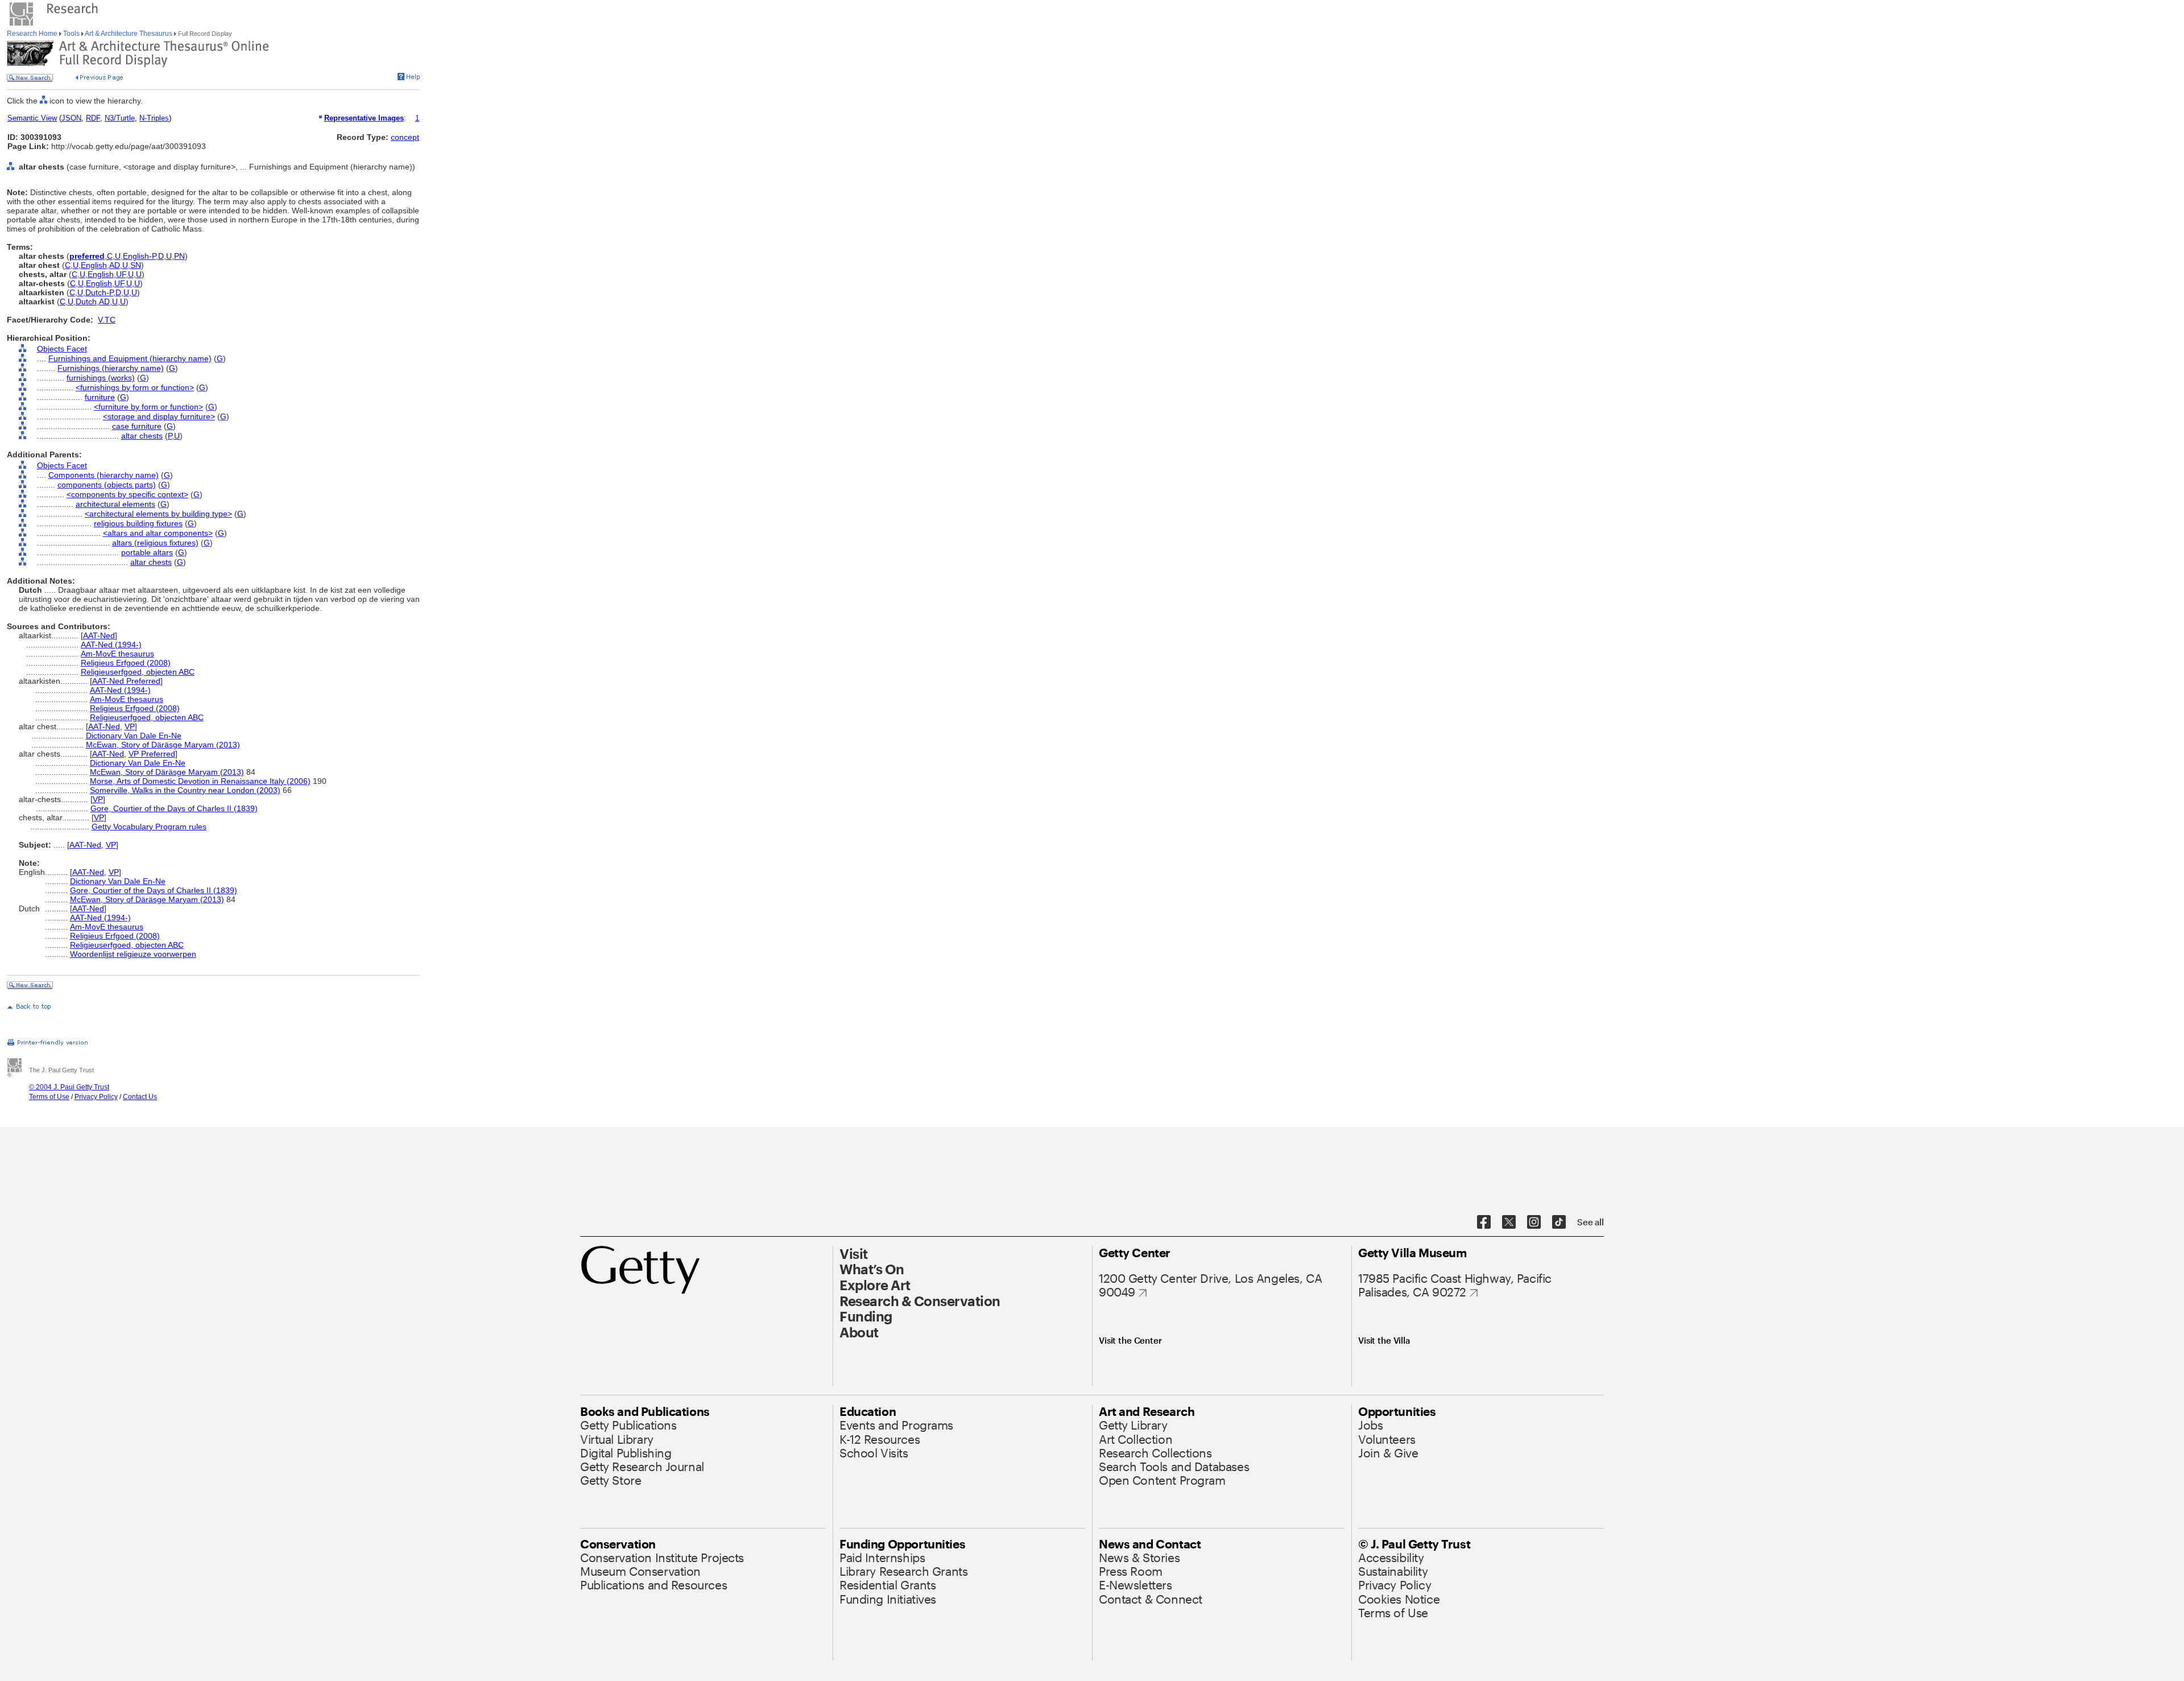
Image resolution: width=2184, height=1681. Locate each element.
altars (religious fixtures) (155, 543)
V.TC (107, 320)
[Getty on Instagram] (1534, 1222)
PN (179, 256)
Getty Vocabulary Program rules (149, 827)
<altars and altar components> (158, 533)
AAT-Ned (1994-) (111, 645)
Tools (71, 34)
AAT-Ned (99, 635)
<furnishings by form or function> (135, 387)
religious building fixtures (138, 523)
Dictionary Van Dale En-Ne (134, 736)
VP (130, 726)
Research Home (33, 34)
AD (115, 265)
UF (121, 274)
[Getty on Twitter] (1509, 1222)
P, (171, 436)
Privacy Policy (96, 1097)
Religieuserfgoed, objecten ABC (138, 672)
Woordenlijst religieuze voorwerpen (133, 954)
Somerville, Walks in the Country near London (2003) (185, 790)
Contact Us (140, 1097)
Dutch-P (99, 292)
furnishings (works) (101, 378)
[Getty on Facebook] (1484, 1222)
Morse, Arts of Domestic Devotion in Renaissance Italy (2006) (200, 781)
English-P (139, 256)
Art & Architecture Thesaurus (129, 34)
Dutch (86, 301)
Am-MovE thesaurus (117, 654)
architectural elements (115, 504)
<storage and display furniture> (159, 416)
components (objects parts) (107, 485)
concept (405, 137)
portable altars (147, 552)
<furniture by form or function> (148, 407)
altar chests (142, 436)
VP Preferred (152, 754)
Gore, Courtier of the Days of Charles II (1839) (174, 808)
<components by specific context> (127, 494)
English (94, 265)
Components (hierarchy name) (104, 475)
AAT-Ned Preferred (126, 681)
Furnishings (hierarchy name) (111, 368)
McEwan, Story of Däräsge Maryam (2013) (163, 745)
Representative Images (364, 118)
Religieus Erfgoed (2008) (126, 663)
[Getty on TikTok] (1559, 1222)
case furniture (137, 426)
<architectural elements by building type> (158, 514)
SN (136, 265)
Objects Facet (62, 349)
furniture (100, 397)
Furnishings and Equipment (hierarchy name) (130, 358)
